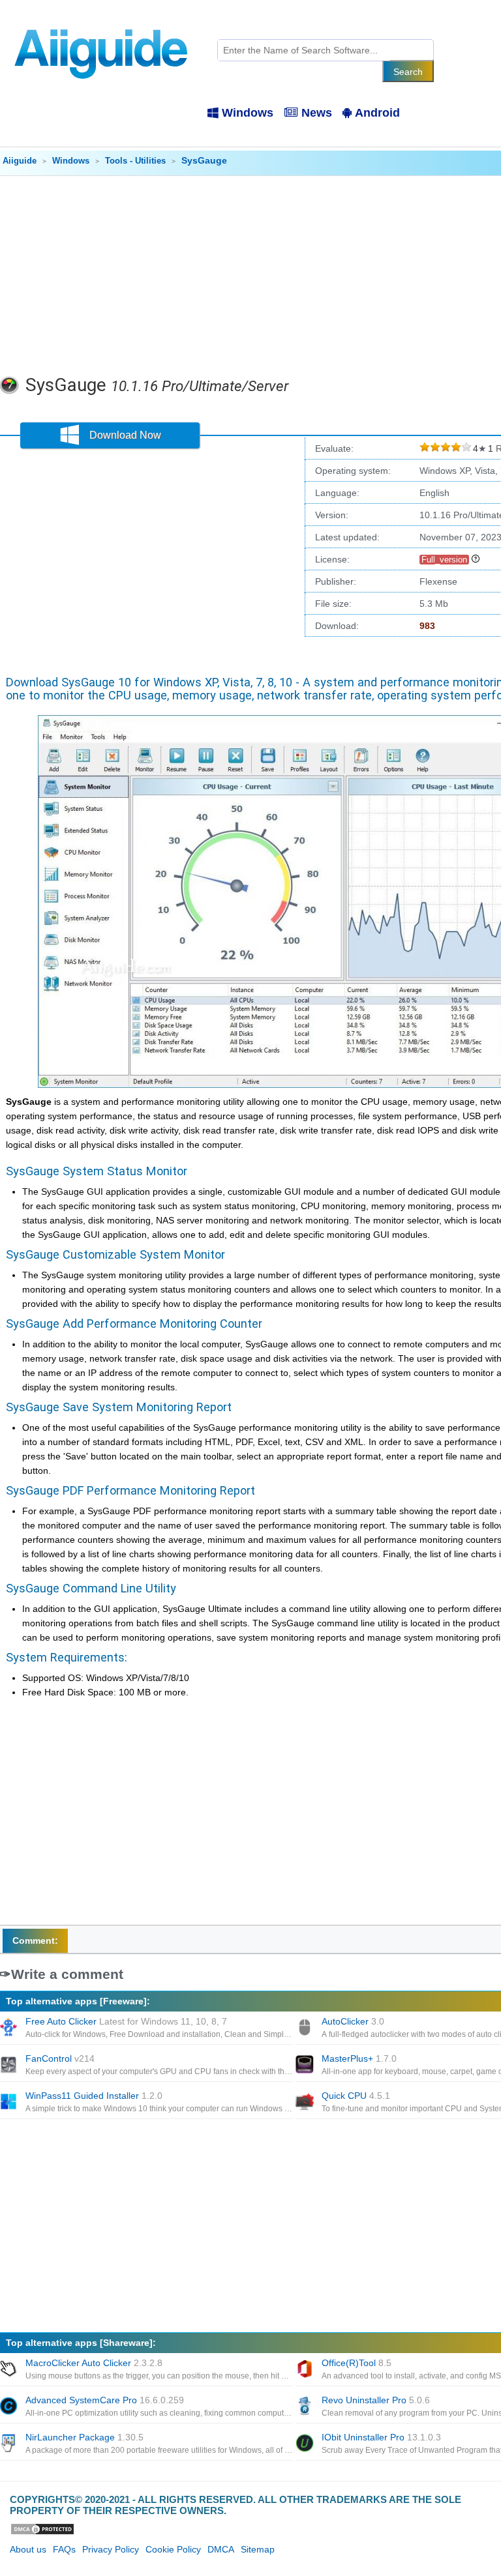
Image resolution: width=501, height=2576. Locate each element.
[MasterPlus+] (306, 2066)
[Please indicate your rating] (425, 449)
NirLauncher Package (84, 2437)
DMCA (221, 2549)
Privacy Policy (111, 2549)
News (317, 113)
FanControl (60, 2058)
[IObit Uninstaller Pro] (306, 2444)
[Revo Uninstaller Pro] (306, 2407)
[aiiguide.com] (102, 23)
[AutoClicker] (306, 2028)
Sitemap (258, 2549)
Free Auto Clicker (126, 2021)
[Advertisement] (149, 558)
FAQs (64, 2549)
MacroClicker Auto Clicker (94, 2363)
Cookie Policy (173, 2549)
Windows (248, 113)
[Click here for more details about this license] (476, 559)
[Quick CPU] (306, 2103)
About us (28, 2549)
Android (377, 113)
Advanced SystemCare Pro (105, 2400)
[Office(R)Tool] (306, 2370)
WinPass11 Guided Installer (94, 2096)
